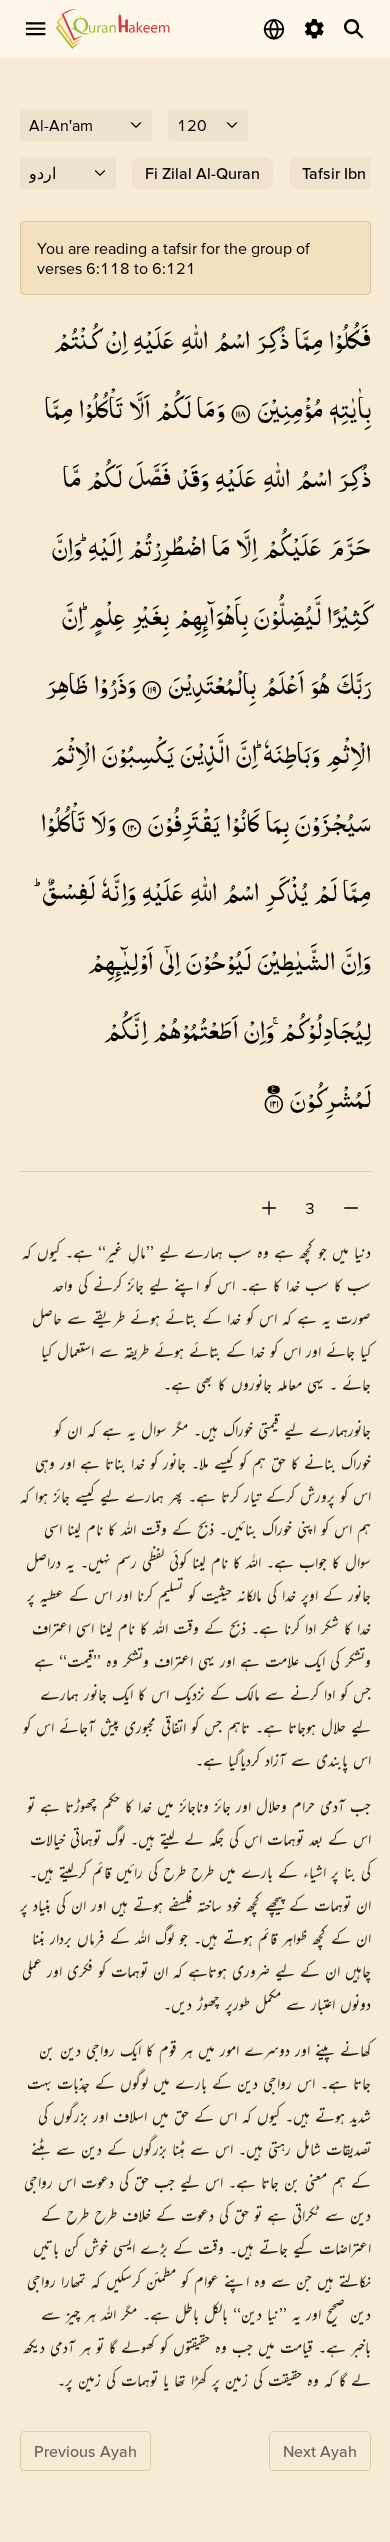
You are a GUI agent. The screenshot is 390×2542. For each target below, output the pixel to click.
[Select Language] (274, 29)
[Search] (354, 29)
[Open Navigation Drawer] (36, 29)
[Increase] (269, 1208)
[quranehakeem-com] (113, 28)
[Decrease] (351, 1208)
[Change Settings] (314, 29)
